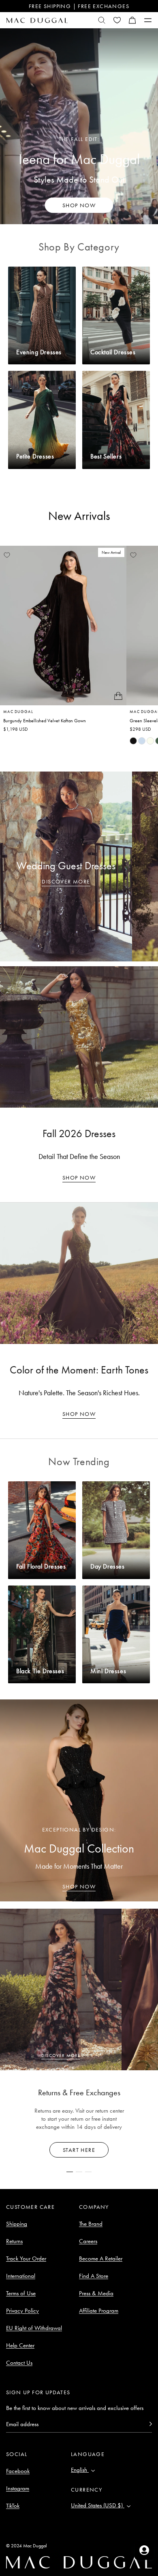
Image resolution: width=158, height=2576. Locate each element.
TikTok (13, 2506)
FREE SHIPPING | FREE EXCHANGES (79, 6)
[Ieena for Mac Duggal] (79, 126)
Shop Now (79, 1178)
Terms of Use (21, 2293)
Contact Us (19, 2363)
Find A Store (94, 2276)
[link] (133, 741)
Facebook (18, 2471)
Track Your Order (26, 2258)
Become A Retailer (101, 2258)
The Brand (91, 2224)
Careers (88, 2241)
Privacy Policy (22, 2311)
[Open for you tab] (144, 2550)
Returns (14, 2241)
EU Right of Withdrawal (34, 2328)
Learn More (79, 2150)
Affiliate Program (99, 2311)
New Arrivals (79, 516)
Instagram (18, 2488)
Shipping (17, 2224)
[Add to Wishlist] (7, 555)
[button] (132, 20)
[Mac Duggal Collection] (79, 1800)
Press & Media (96, 2293)
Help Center (20, 2345)
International (21, 2276)
